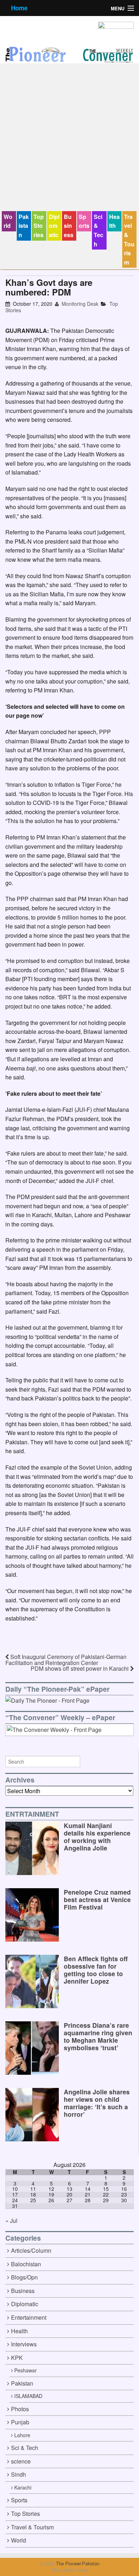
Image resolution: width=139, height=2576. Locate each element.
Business (69, 226)
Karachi (23, 2487)
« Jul (11, 2221)
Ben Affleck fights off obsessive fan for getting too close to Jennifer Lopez (96, 1970)
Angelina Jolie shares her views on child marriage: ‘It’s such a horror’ (97, 2103)
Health (114, 221)
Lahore (22, 2435)
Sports (84, 221)
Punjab (20, 2422)
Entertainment (29, 2317)
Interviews (24, 2344)
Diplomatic (54, 226)
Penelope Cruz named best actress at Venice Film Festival (97, 1899)
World (8, 221)
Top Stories (39, 226)
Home (19, 8)
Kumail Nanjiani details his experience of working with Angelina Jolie (97, 1837)
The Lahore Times (69, 2570)
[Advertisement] (69, 138)
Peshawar (25, 2370)
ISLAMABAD (28, 2396)
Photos (20, 2409)
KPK (17, 2358)
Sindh (19, 2474)
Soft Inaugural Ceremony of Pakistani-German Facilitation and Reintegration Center (66, 1660)
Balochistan (26, 2264)
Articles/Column (31, 2250)
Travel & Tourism (129, 239)
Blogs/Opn (24, 2277)
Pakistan (24, 226)
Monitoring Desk (79, 304)
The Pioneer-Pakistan (77, 2563)
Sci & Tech (99, 230)
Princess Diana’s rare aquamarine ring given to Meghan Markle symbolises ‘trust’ (98, 2036)
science (21, 2461)
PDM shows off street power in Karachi (80, 1668)
